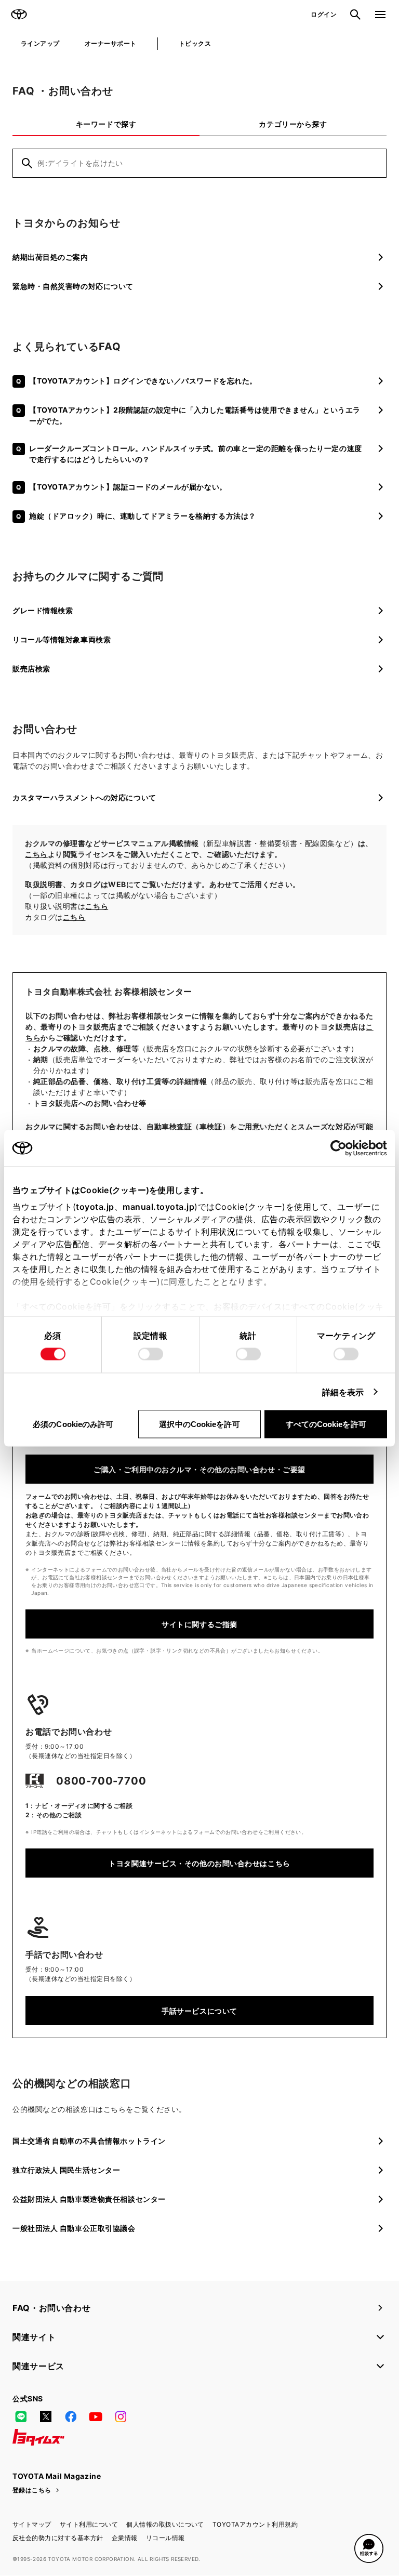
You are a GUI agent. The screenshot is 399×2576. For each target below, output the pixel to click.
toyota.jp (95, 1206)
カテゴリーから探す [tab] (293, 124)
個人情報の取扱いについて (165, 2524)
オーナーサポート (111, 43)
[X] (46, 2416)
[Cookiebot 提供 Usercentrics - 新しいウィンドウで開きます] (342, 1148)
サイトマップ (32, 2524)
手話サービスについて (199, 2011)
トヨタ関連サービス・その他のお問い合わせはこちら (199, 1863)
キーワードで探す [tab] (106, 124)
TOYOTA (19, 15)
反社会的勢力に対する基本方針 (58, 2538)
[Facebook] (71, 2416)
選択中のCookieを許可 (199, 1424)
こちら (36, 854)
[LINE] (21, 2416)
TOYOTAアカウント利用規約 (255, 2524)
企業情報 (125, 2538)
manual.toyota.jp (158, 1206)
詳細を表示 (343, 1392)
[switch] (151, 1354)
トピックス (195, 43)
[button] (369, 2548)
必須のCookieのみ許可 (73, 1424)
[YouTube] (96, 2416)
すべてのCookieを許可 (326, 1424)
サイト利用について (89, 2524)
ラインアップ (40, 43)
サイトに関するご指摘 (199, 1624)
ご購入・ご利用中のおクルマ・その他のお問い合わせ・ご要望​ (199, 1469)
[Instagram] (121, 2416)
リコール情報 (165, 2538)
